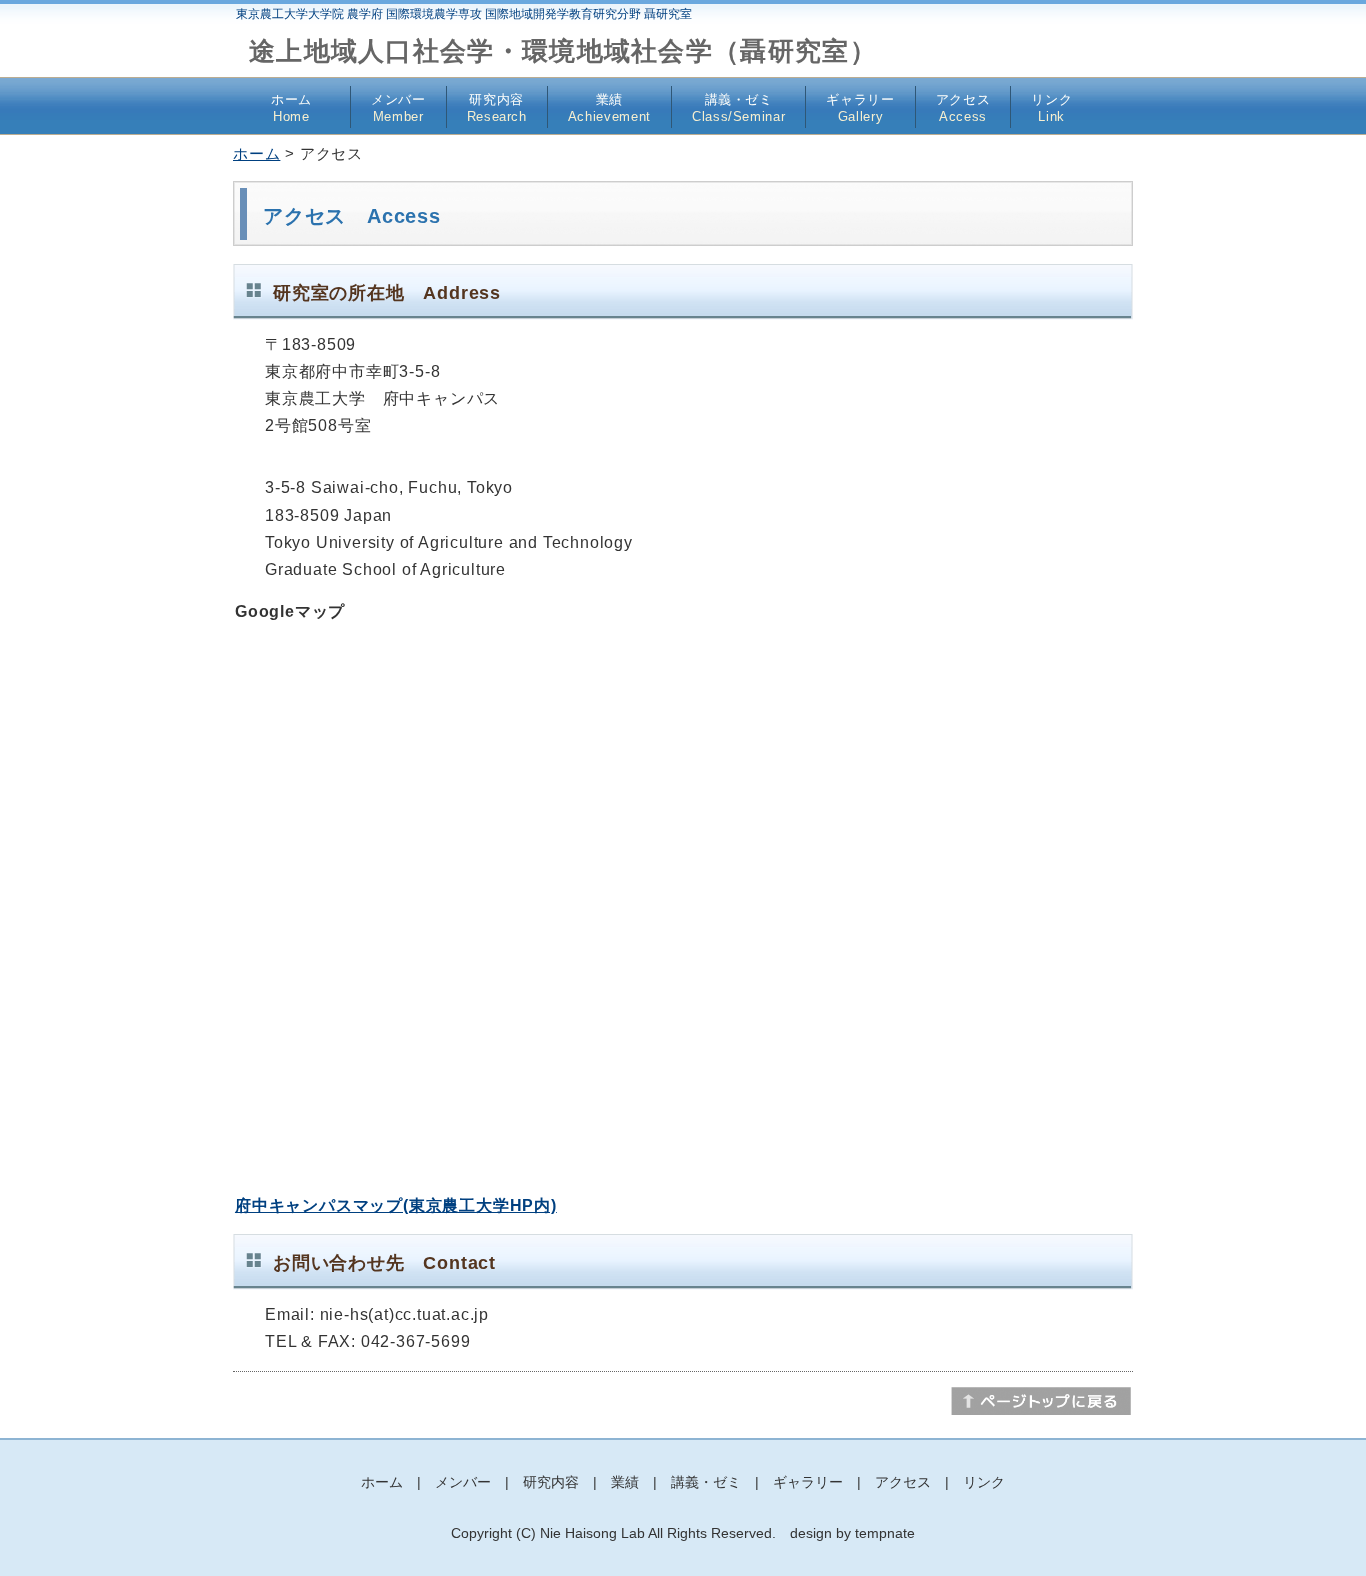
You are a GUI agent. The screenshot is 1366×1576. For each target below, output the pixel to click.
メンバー (398, 108)
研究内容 (497, 108)
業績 (609, 108)
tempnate (885, 1533)
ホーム (291, 108)
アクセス (963, 108)
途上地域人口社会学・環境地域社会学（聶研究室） (563, 51)
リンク (1051, 108)
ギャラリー (860, 108)
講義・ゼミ (738, 108)
